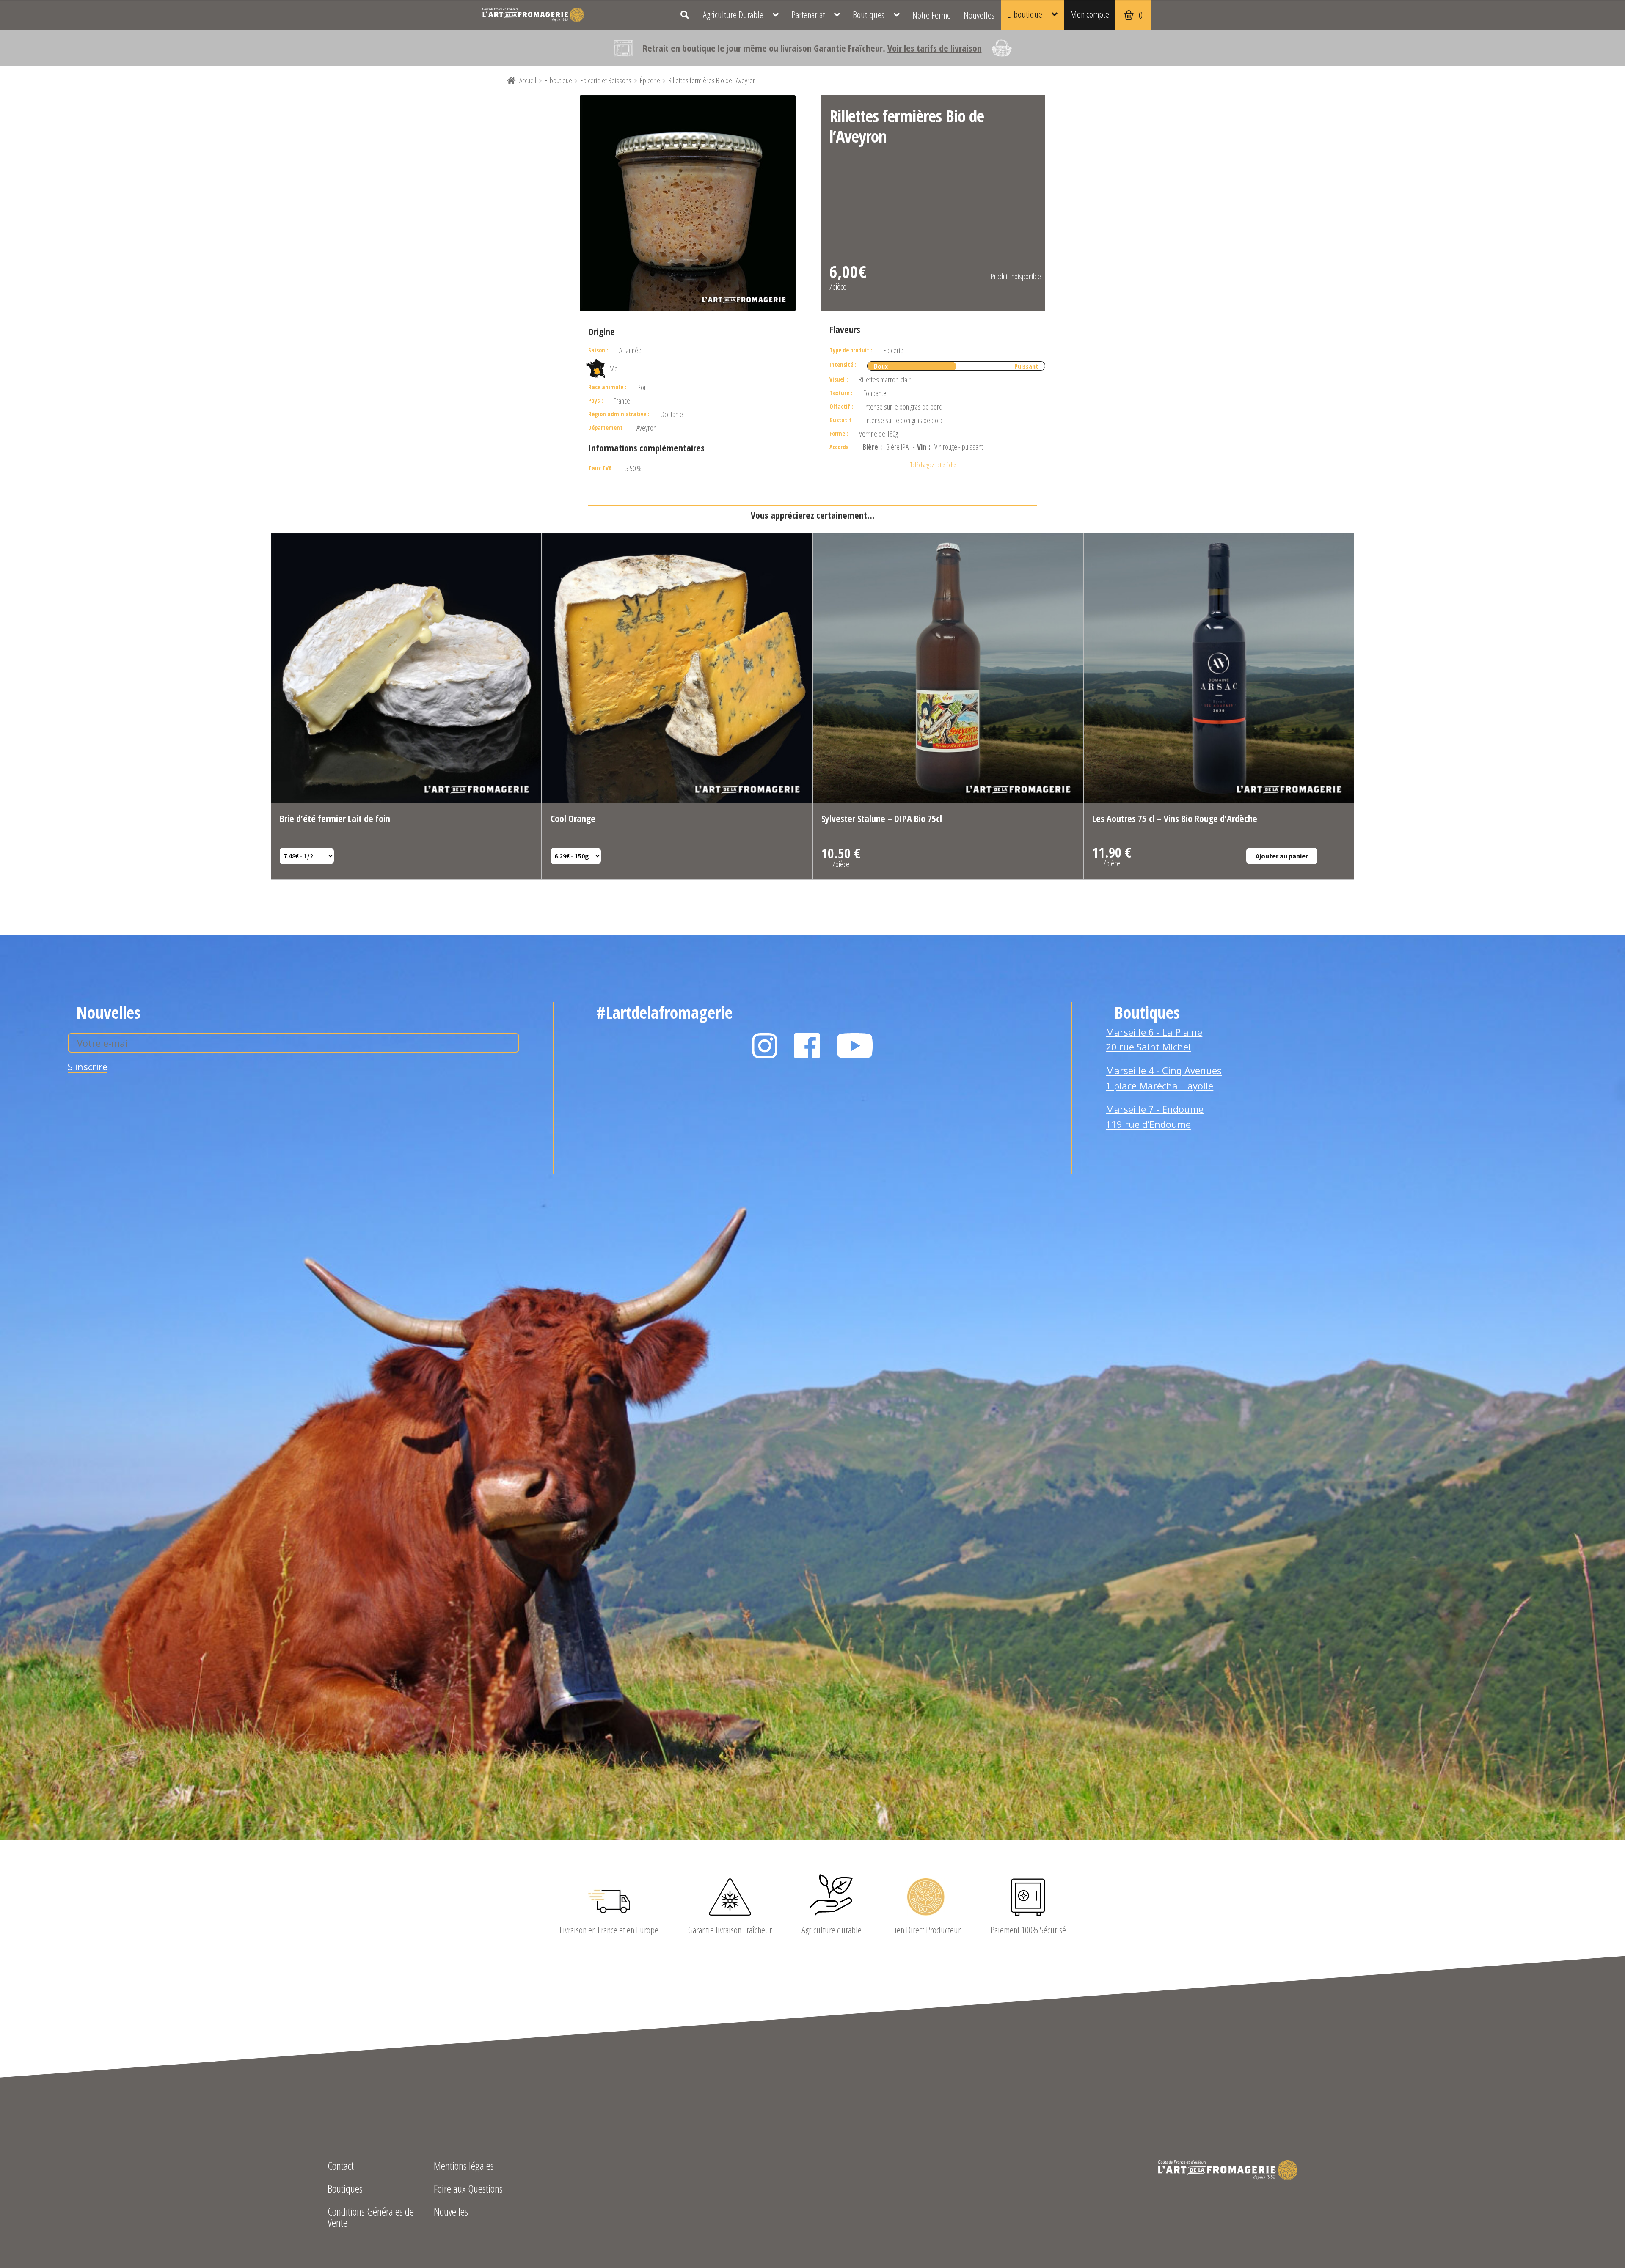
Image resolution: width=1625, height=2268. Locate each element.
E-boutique (1025, 14)
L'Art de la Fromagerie (533, 15)
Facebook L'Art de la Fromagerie (807, 1046)
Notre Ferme (932, 15)
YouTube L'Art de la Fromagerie (855, 1046)
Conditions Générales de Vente (371, 2218)
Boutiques (869, 15)
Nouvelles (979, 15)
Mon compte (1090, 14)
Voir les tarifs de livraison (935, 48)
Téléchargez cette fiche (933, 465)
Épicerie (650, 80)
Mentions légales (464, 2167)
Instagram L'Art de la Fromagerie (765, 1046)
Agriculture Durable (733, 15)
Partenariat (808, 15)
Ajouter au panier (1282, 856)
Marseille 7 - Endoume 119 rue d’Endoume (1155, 1116)
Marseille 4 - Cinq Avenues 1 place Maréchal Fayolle (1164, 1078)
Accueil (528, 80)
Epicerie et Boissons (606, 80)
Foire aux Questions (468, 2190)
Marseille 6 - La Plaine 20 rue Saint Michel (1154, 1039)
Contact (341, 2167)
